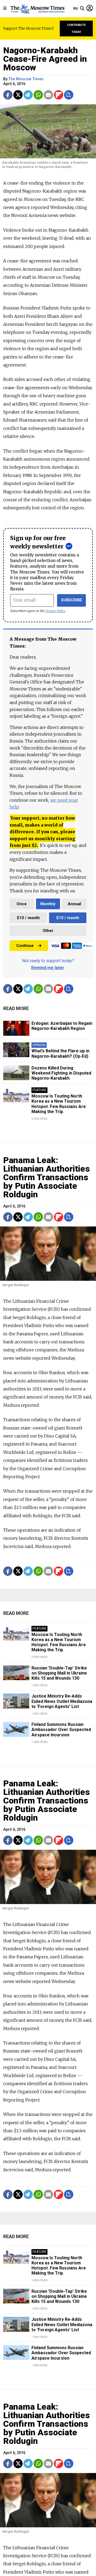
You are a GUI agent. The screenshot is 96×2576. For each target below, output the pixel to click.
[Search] (82, 9)
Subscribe (72, 600)
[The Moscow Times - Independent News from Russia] (37, 9)
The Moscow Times (26, 79)
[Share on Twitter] (18, 95)
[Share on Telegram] (28, 95)
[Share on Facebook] (8, 95)
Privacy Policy (55, 611)
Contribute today (76, 28)
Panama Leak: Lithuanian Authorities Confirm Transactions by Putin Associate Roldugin (47, 1177)
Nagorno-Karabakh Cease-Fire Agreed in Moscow (45, 59)
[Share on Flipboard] (59, 95)
